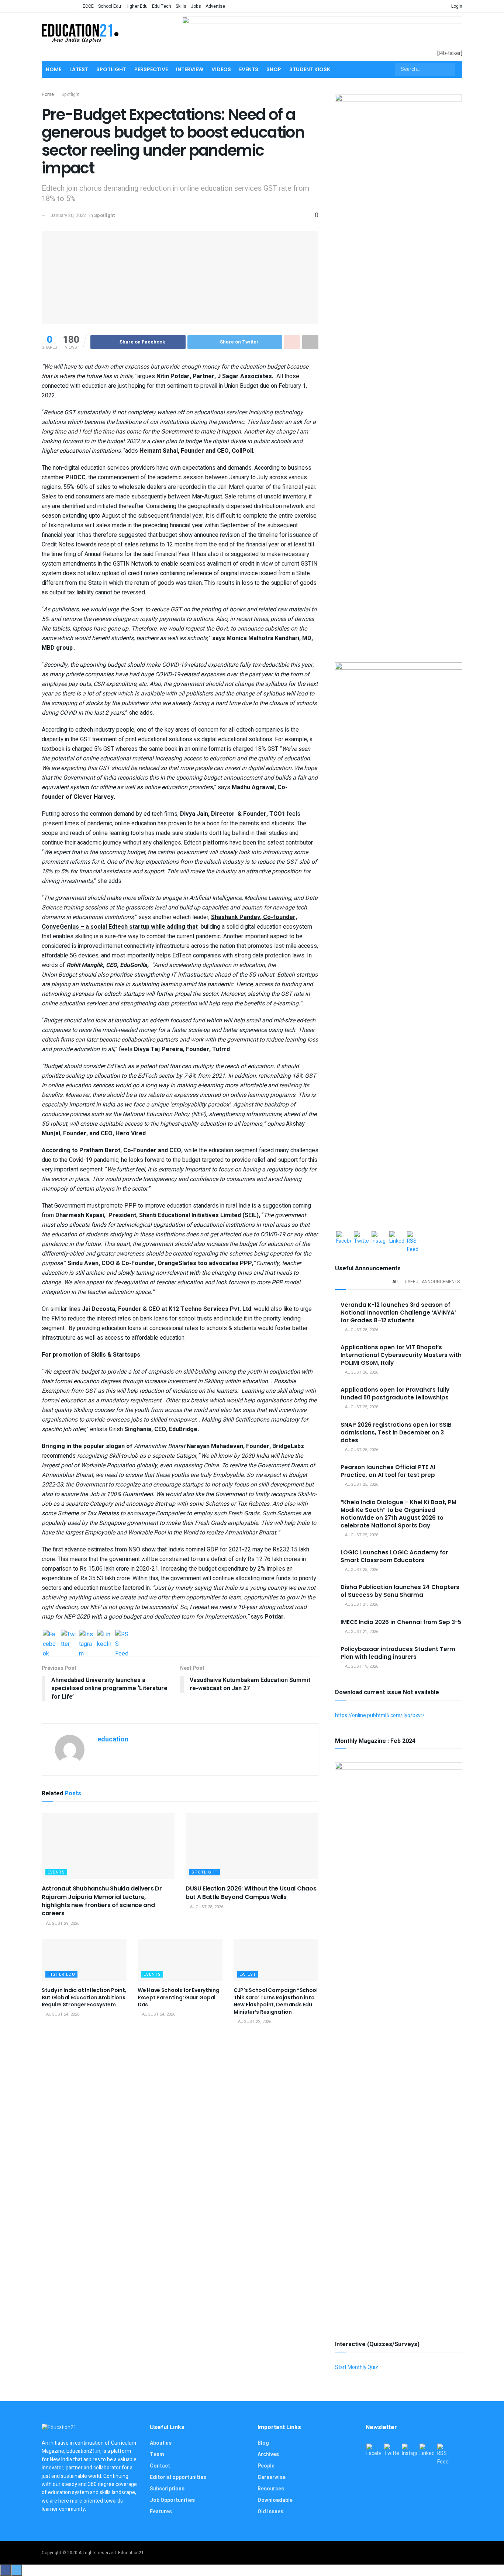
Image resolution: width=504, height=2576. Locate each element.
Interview (190, 69)
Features (161, 2512)
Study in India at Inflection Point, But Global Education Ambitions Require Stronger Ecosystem (84, 1997)
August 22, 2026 (254, 2022)
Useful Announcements (432, 1282)
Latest (79, 69)
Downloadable (275, 2500)
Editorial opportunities (178, 2477)
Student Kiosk (310, 69)
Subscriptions (167, 2489)
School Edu (110, 6)
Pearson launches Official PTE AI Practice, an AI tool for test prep (388, 1471)
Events (249, 69)
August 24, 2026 (62, 2014)
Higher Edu (137, 6)
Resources (271, 2489)
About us (161, 2443)
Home (53, 69)
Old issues (270, 2512)
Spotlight (111, 69)
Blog (263, 2443)
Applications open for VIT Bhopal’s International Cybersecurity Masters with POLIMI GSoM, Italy (401, 1355)
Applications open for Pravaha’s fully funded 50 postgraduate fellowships (395, 1394)
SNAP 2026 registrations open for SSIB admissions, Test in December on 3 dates (396, 1432)
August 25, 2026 (361, 1407)
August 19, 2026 (361, 1666)
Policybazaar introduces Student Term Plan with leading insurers (398, 1653)
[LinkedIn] (104, 1637)
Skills (181, 6)
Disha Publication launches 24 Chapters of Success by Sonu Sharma (400, 1591)
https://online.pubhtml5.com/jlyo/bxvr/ (380, 1715)
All (396, 1282)
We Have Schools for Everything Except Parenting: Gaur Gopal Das (179, 1997)
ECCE (88, 6)
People (266, 2466)
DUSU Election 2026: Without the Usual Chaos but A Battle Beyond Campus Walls (251, 1893)
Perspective (151, 69)
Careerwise (272, 2477)
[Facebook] (50, 1637)
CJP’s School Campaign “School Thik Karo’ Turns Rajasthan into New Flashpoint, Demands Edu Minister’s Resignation (276, 2001)
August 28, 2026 (206, 1907)
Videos (221, 69)
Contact (160, 2466)
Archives (268, 2454)
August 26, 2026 (361, 1372)
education (113, 1739)
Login (456, 6)
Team (157, 2454)
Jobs (196, 6)
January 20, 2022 (68, 215)
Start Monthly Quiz (357, 2367)
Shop (274, 69)
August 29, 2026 (62, 1924)
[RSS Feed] (122, 1637)
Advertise (215, 6)
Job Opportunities (172, 2500)
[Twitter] (68, 1637)
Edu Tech (162, 6)
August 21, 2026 (361, 1604)
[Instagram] (86, 1637)
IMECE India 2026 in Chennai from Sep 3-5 (401, 1622)
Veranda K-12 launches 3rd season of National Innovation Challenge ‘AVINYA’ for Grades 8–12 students (398, 1313)
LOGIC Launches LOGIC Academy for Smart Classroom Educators (394, 1556)
